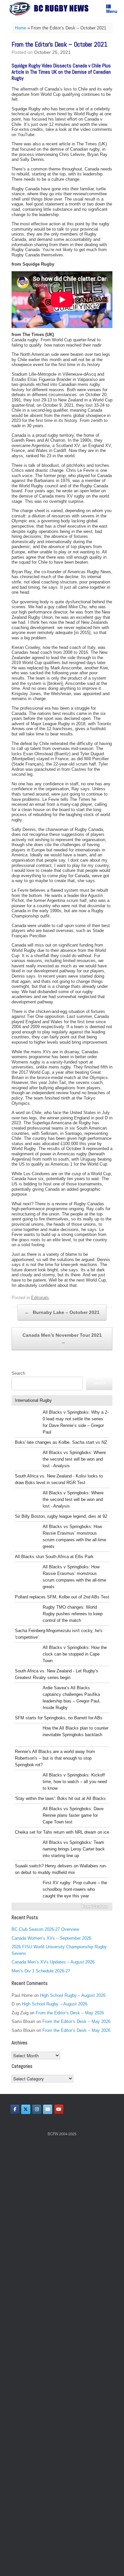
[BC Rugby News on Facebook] (15, 2109)
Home (21, 28)
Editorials (40, 1298)
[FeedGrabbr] (62, 1907)
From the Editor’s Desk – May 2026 (70, 2013)
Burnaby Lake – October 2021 (62, 1312)
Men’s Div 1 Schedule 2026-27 (41, 1971)
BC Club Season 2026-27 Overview (45, 1929)
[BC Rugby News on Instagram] (37, 2109)
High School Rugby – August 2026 (73, 1995)
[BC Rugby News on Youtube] (59, 2109)
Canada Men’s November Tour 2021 (62, 1339)
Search (18, 1373)
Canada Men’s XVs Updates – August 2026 (53, 1962)
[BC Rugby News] (51, 9)
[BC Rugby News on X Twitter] (26, 2109)
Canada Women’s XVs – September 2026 (51, 1938)
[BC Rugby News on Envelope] (48, 2109)
